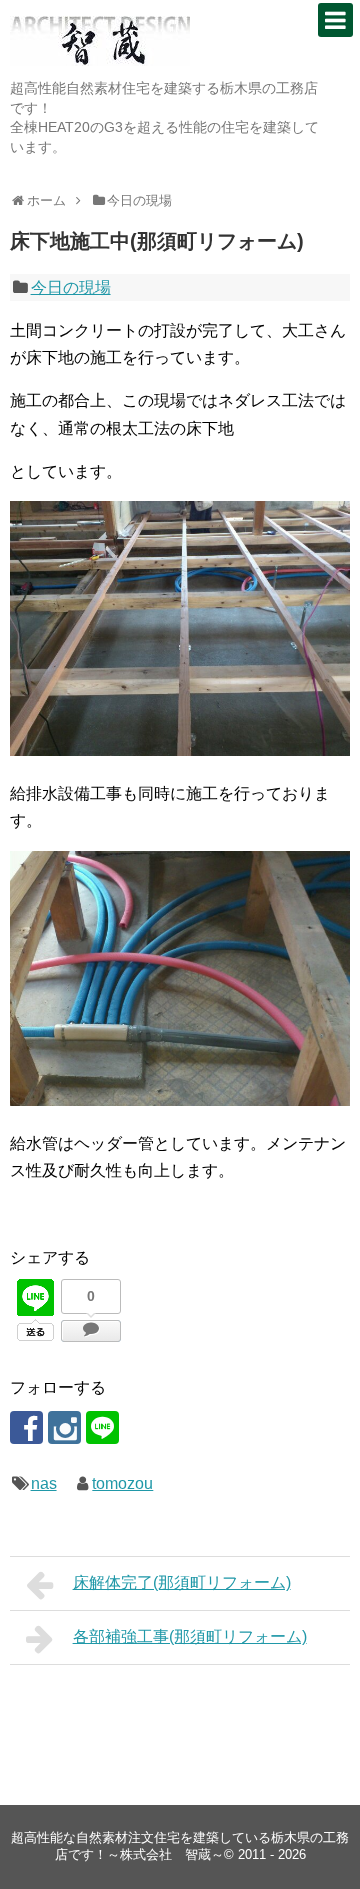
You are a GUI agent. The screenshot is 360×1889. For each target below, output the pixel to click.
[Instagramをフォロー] (64, 1427)
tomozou (122, 1483)
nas (44, 1483)
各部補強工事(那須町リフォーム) (190, 1636)
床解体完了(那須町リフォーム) (182, 1582)
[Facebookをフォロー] (26, 1427)
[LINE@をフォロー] (102, 1427)
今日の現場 (71, 287)
